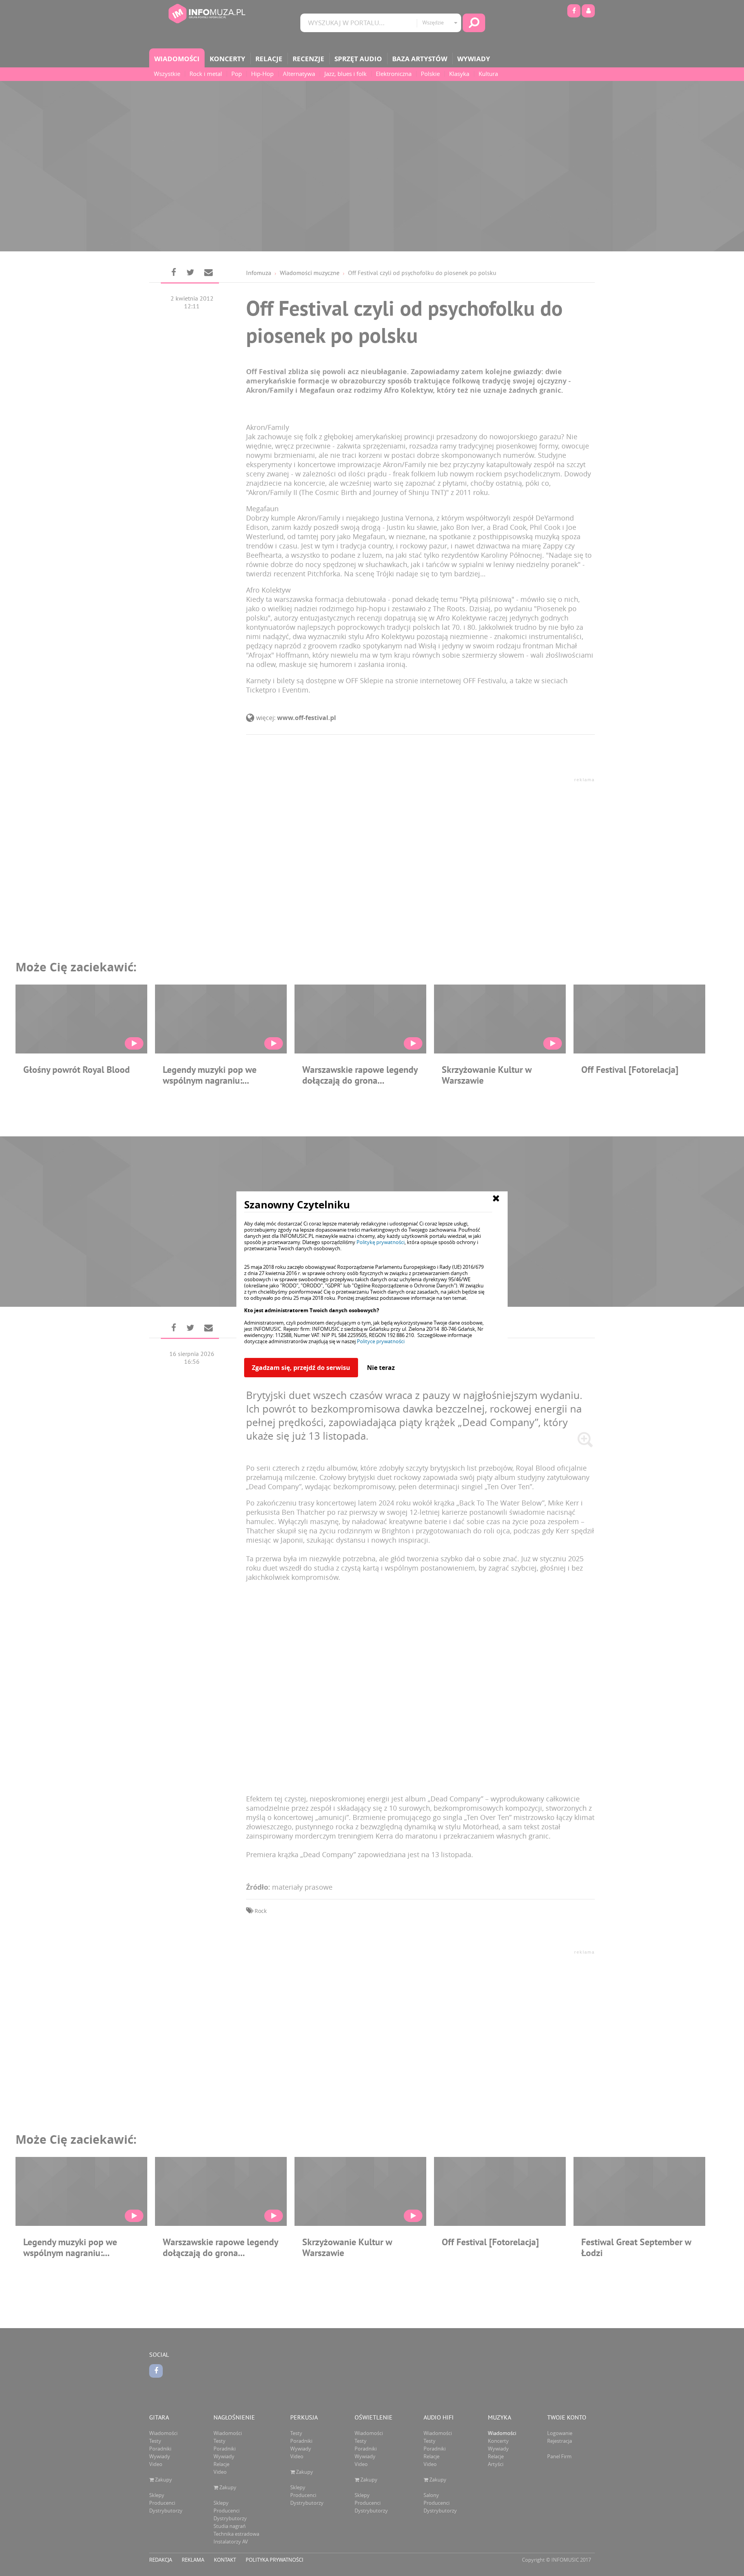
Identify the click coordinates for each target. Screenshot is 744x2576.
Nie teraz (381, 1368)
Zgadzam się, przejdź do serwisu (301, 1368)
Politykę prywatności (381, 1242)
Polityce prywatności (381, 1341)
